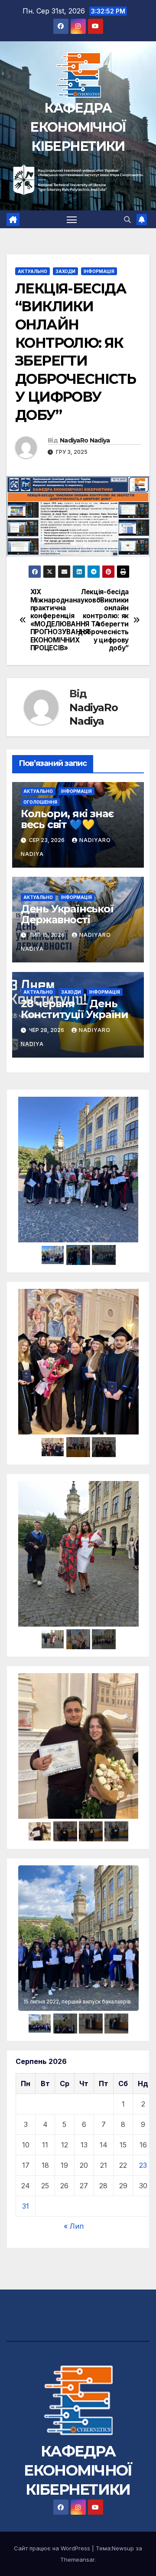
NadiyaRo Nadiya (85, 440)
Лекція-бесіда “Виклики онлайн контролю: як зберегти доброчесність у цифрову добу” (103, 620)
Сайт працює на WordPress (53, 2548)
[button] (127, 220)
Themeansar (77, 2559)
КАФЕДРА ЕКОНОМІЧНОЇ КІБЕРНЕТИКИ (78, 127)
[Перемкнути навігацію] (72, 220)
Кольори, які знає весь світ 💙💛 (67, 819)
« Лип (74, 2226)
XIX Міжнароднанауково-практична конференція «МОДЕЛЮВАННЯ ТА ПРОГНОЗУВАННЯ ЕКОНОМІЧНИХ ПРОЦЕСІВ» (54, 620)
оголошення (40, 802)
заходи (65, 271)
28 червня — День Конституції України (75, 1009)
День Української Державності (67, 914)
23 (143, 2165)
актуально (32, 271)
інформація (99, 271)
